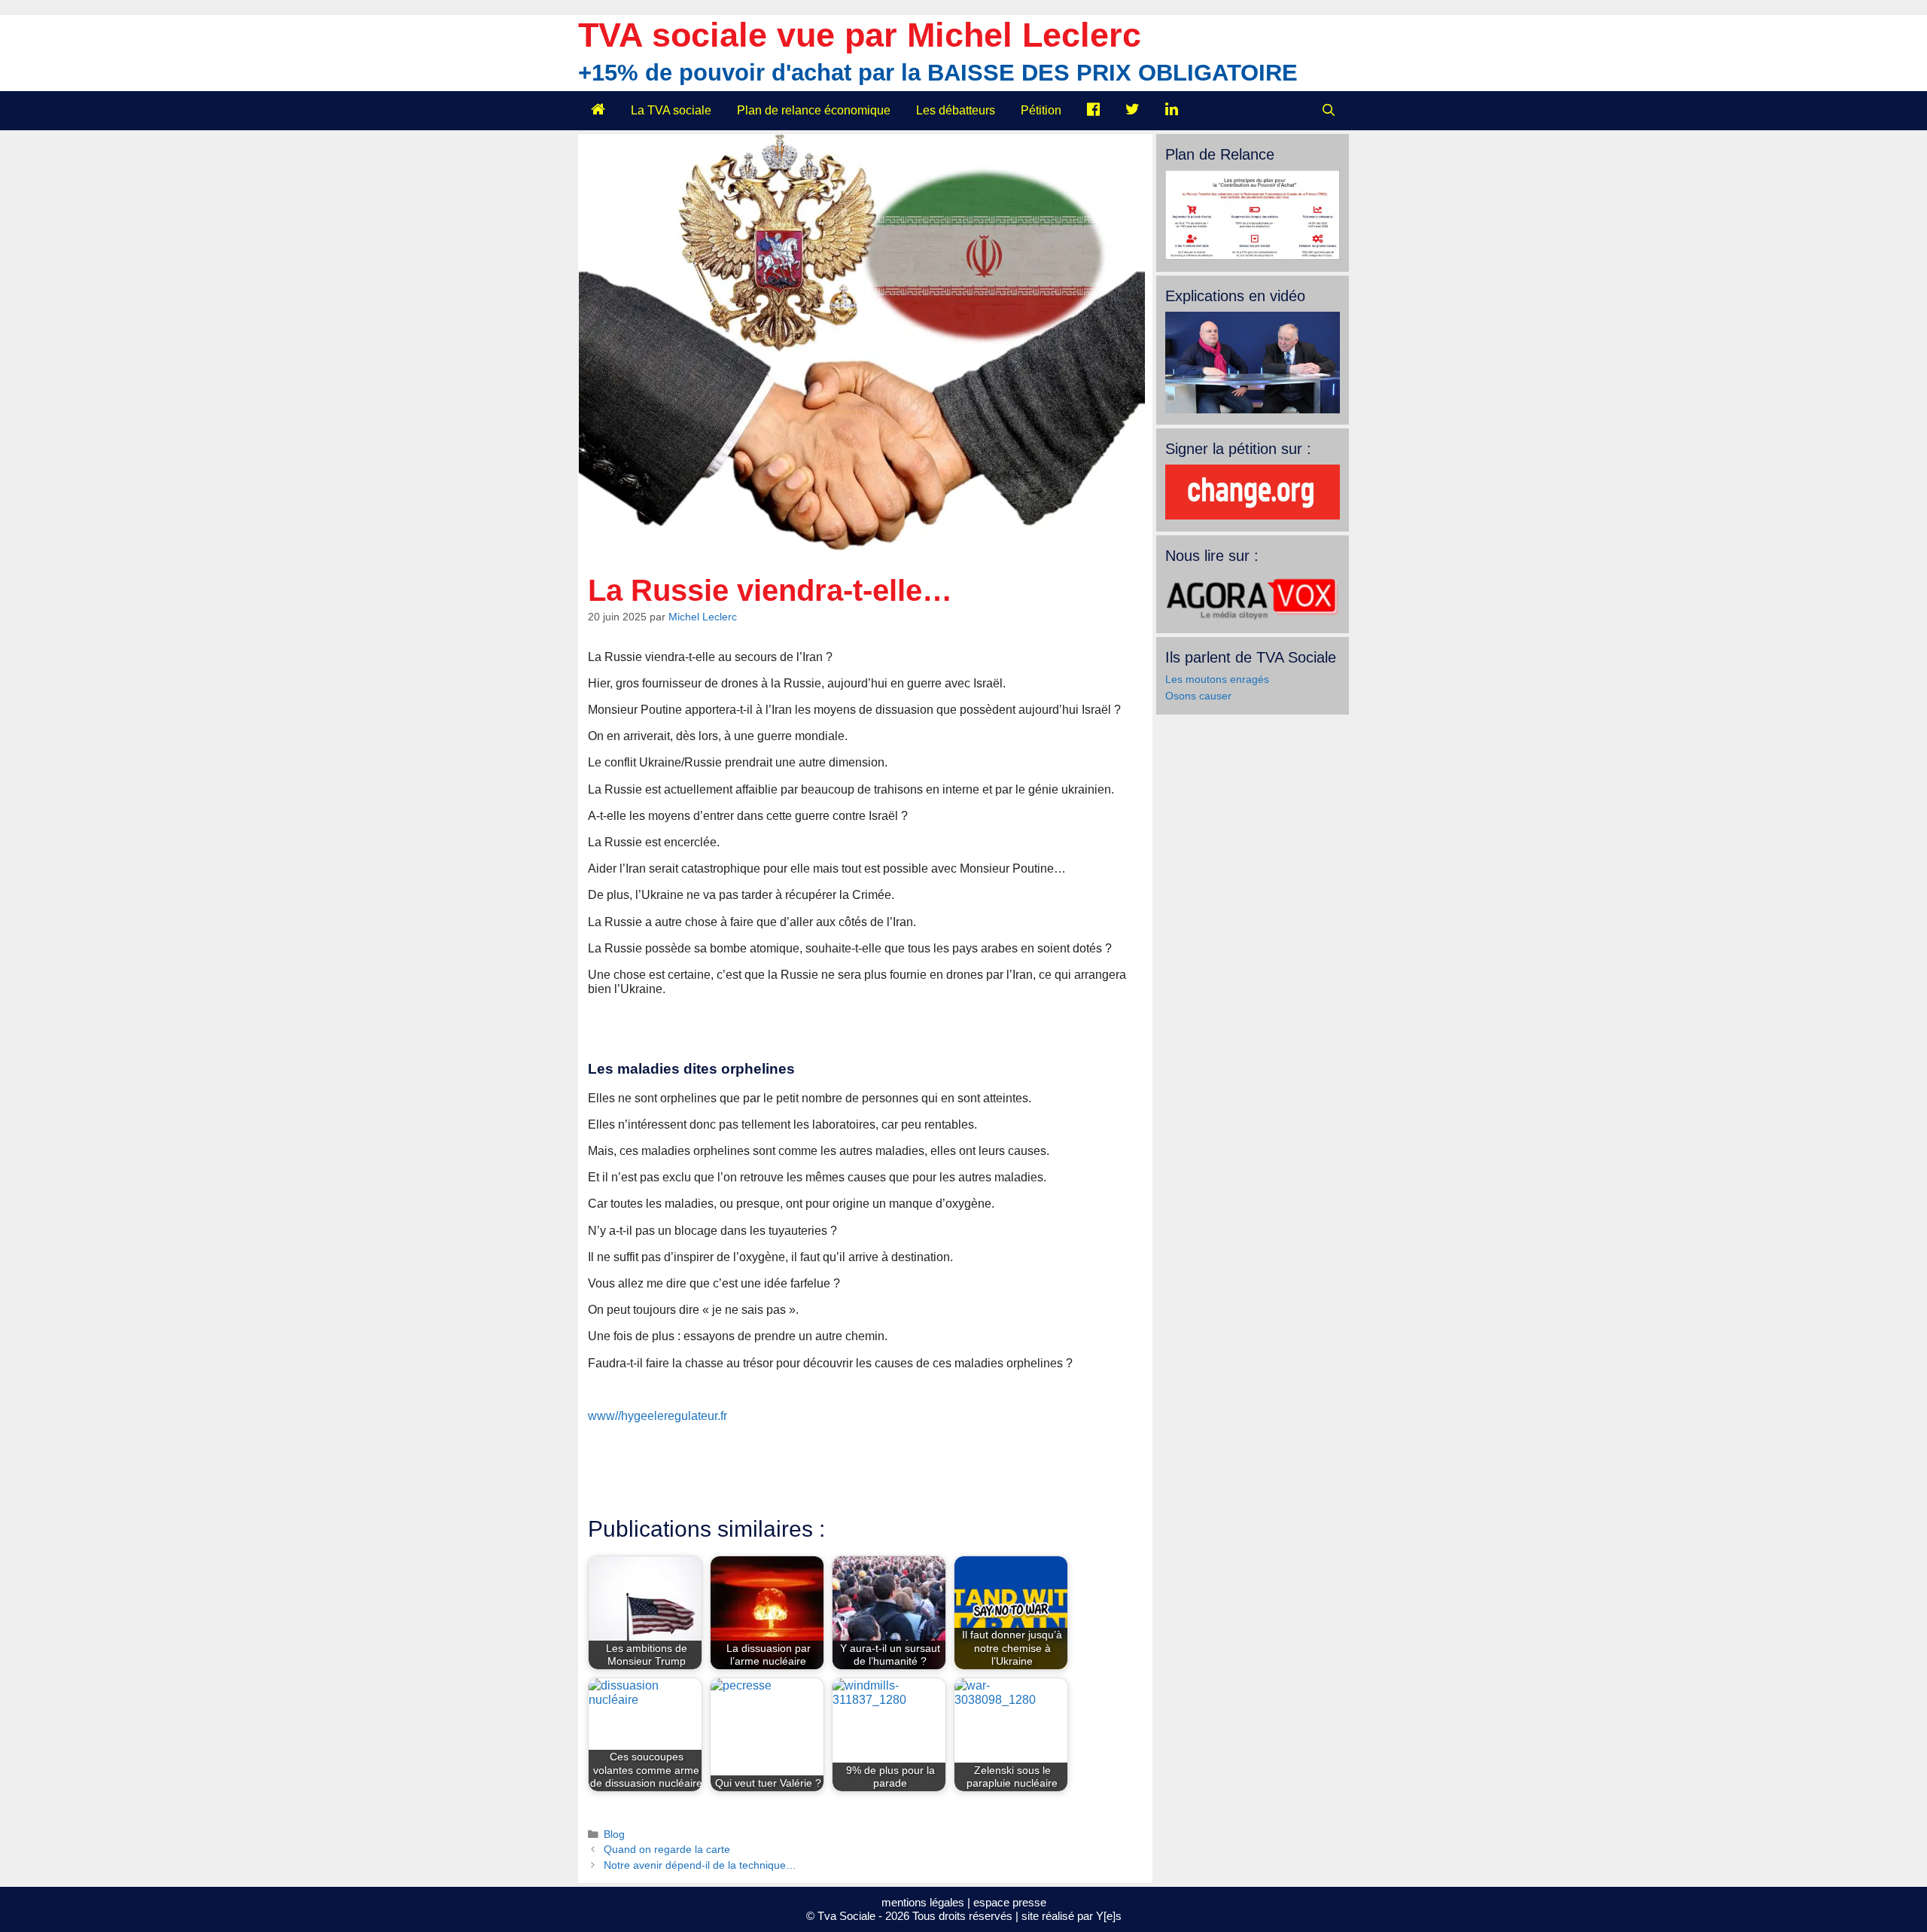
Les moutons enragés (1217, 679)
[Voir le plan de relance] (1253, 256)
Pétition (1041, 110)
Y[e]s (1109, 1916)
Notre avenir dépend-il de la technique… (700, 1865)
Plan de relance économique (814, 110)
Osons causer (1198, 696)
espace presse (1010, 1902)
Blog (614, 1834)
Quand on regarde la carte (667, 1850)
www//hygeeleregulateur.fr (658, 1416)
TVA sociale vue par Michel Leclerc (860, 35)
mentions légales (923, 1902)
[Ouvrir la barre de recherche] (1328, 111)
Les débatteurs (956, 110)
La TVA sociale (671, 110)
